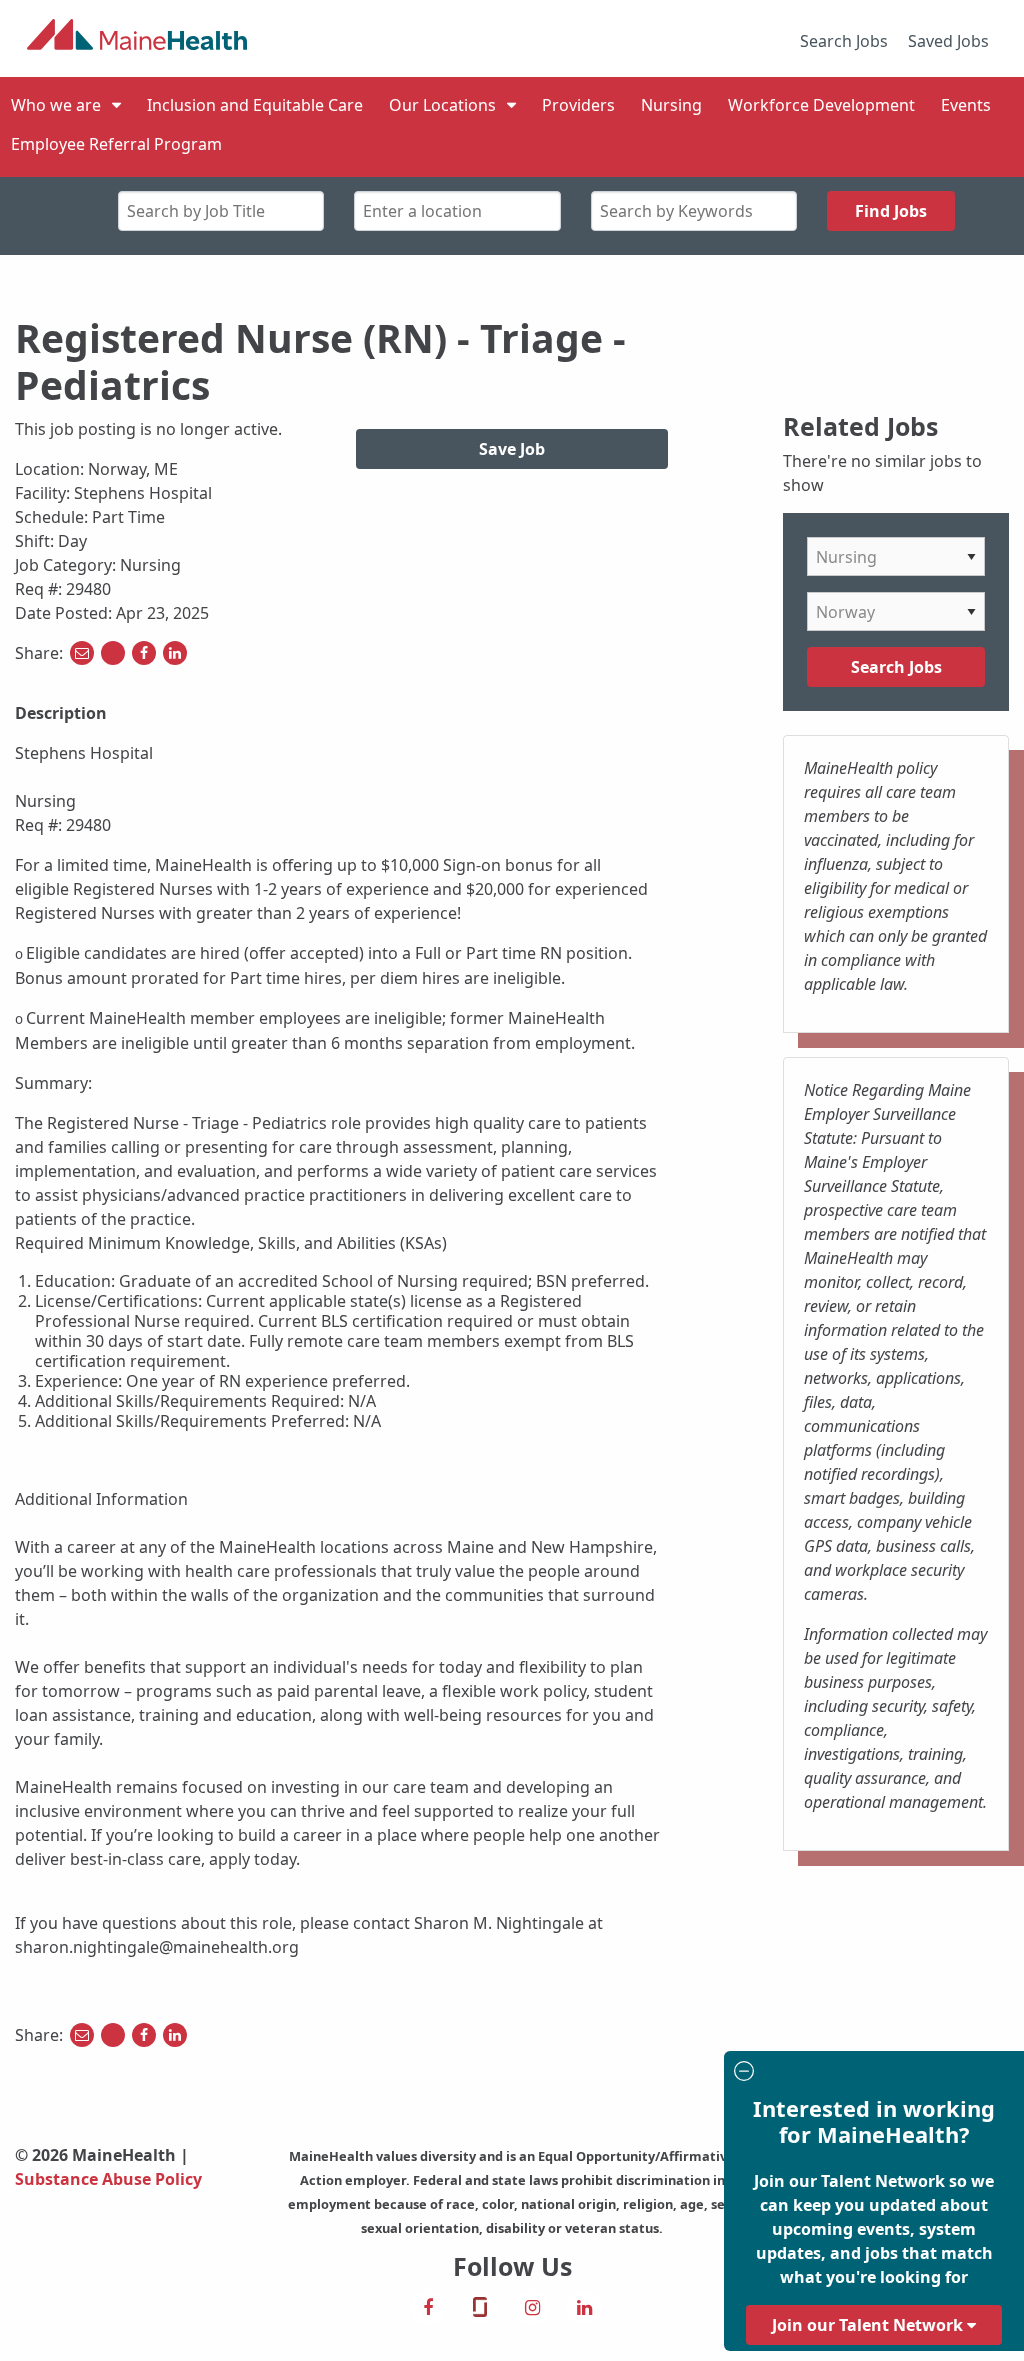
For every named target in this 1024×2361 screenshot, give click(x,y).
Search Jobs (844, 41)
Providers (578, 105)
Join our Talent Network (869, 2325)
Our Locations (442, 105)
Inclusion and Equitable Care (255, 105)
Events (966, 105)
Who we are (56, 105)
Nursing (671, 105)
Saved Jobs (948, 41)
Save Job (512, 449)
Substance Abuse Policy (108, 2179)
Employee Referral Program (116, 144)
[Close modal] (871, 2073)
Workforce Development (821, 105)
